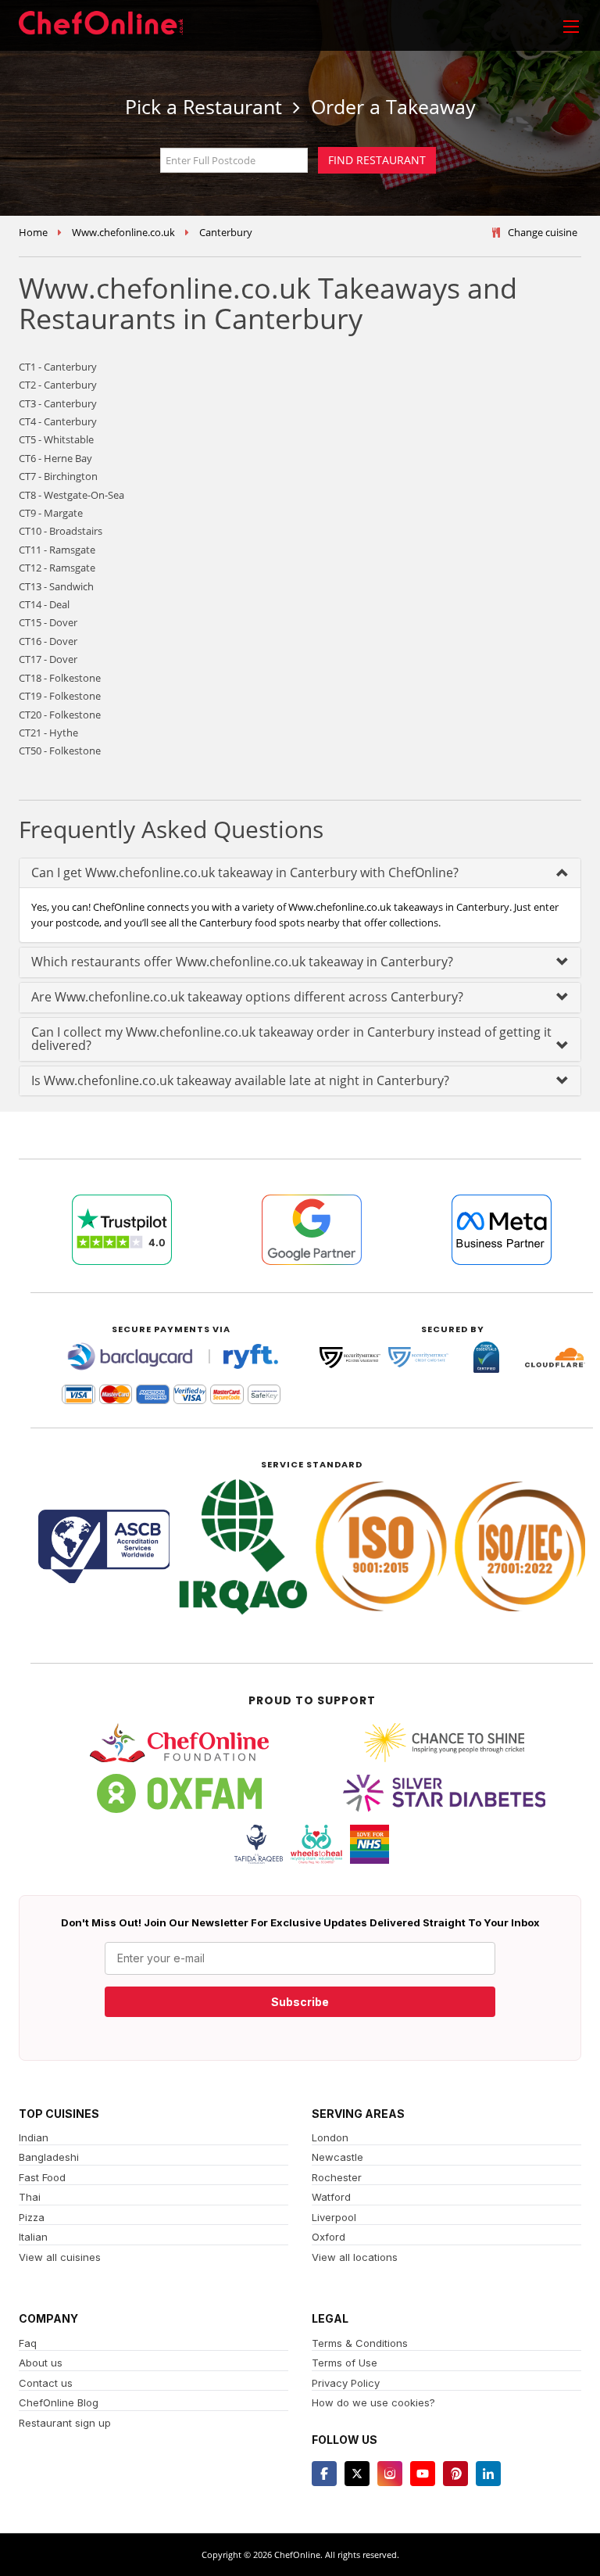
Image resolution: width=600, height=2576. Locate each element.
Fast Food (42, 2177)
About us (41, 2363)
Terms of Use (345, 2363)
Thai (30, 2197)
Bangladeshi (49, 2157)
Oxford (329, 2237)
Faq (28, 2343)
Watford (331, 2197)
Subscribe (300, 2002)
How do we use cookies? (373, 2402)
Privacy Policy (346, 2383)
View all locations (355, 2257)
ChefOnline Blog (59, 2402)
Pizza (32, 2217)
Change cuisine (543, 232)
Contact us (46, 2383)
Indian (34, 2137)
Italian (33, 2237)
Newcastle (337, 2157)
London (330, 2137)
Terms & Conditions (360, 2343)
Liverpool (334, 2217)
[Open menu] (571, 26)
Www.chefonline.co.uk (123, 232)
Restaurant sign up (65, 2423)
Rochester (337, 2177)
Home (33, 232)
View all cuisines (60, 2257)
